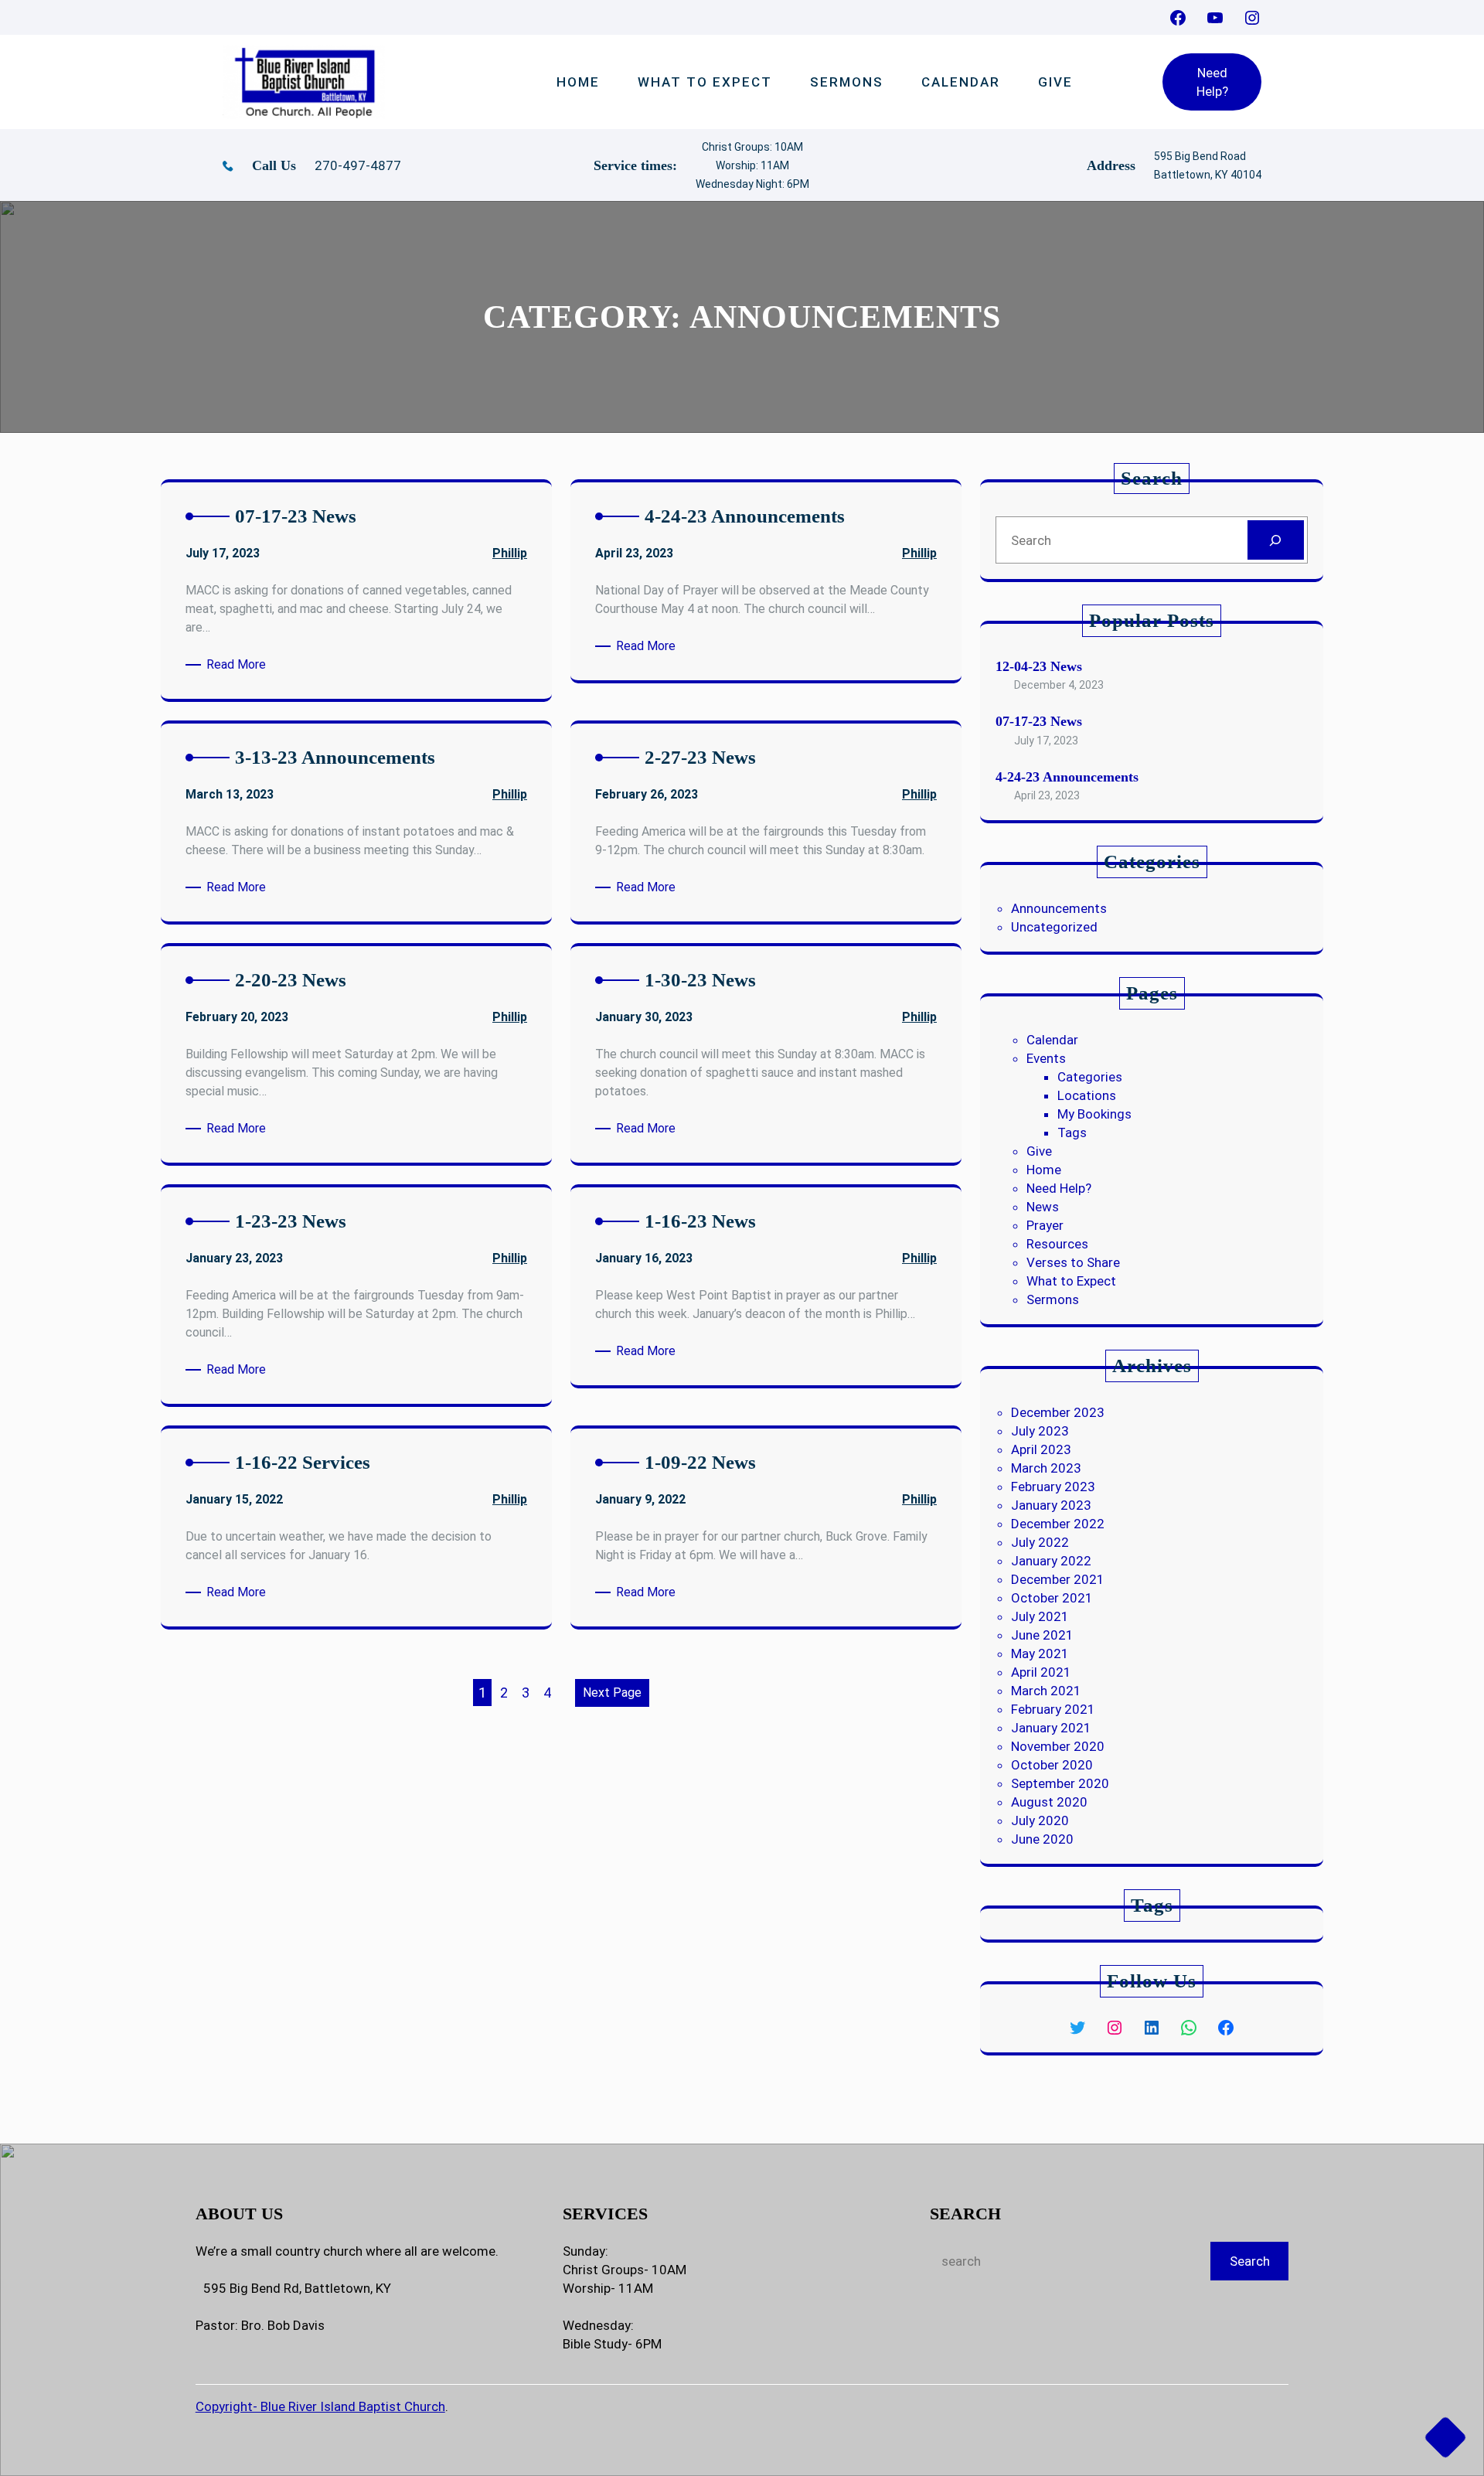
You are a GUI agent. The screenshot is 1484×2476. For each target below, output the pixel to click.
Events (1046, 1058)
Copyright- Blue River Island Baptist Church (320, 2406)
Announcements (1059, 908)
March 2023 (1046, 1468)
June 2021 (1042, 1635)
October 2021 (1052, 1598)
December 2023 (1058, 1412)
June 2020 (1042, 1839)
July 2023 (1040, 1431)
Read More (239, 665)
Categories (1090, 1077)
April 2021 (1041, 1672)
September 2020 (1060, 1783)
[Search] (1276, 540)
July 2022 (1040, 1542)
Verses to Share (1073, 1262)
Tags (1072, 1132)
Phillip (510, 553)
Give (1039, 1151)
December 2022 (1058, 1524)
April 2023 (1041, 1449)
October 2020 (1052, 1765)
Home (1044, 1170)
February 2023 (1053, 1487)
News (1043, 1207)
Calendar (1052, 1040)
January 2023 (1051, 1505)
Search (1250, 2261)
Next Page (612, 1693)
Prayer (1045, 1225)
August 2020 (1049, 1802)
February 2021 (1053, 1709)
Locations (1087, 1095)
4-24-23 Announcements (1067, 777)
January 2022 (1051, 1561)
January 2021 (1051, 1728)
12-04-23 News (1039, 666)
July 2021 (1040, 1616)
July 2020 (1040, 1820)
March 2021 (1046, 1691)
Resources (1057, 1244)
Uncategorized (1054, 927)
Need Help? (1212, 82)
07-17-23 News (1039, 721)
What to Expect (1071, 1281)
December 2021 (1058, 1579)
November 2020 (1058, 1746)
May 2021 (1040, 1654)
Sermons (1053, 1299)
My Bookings (1094, 1114)
